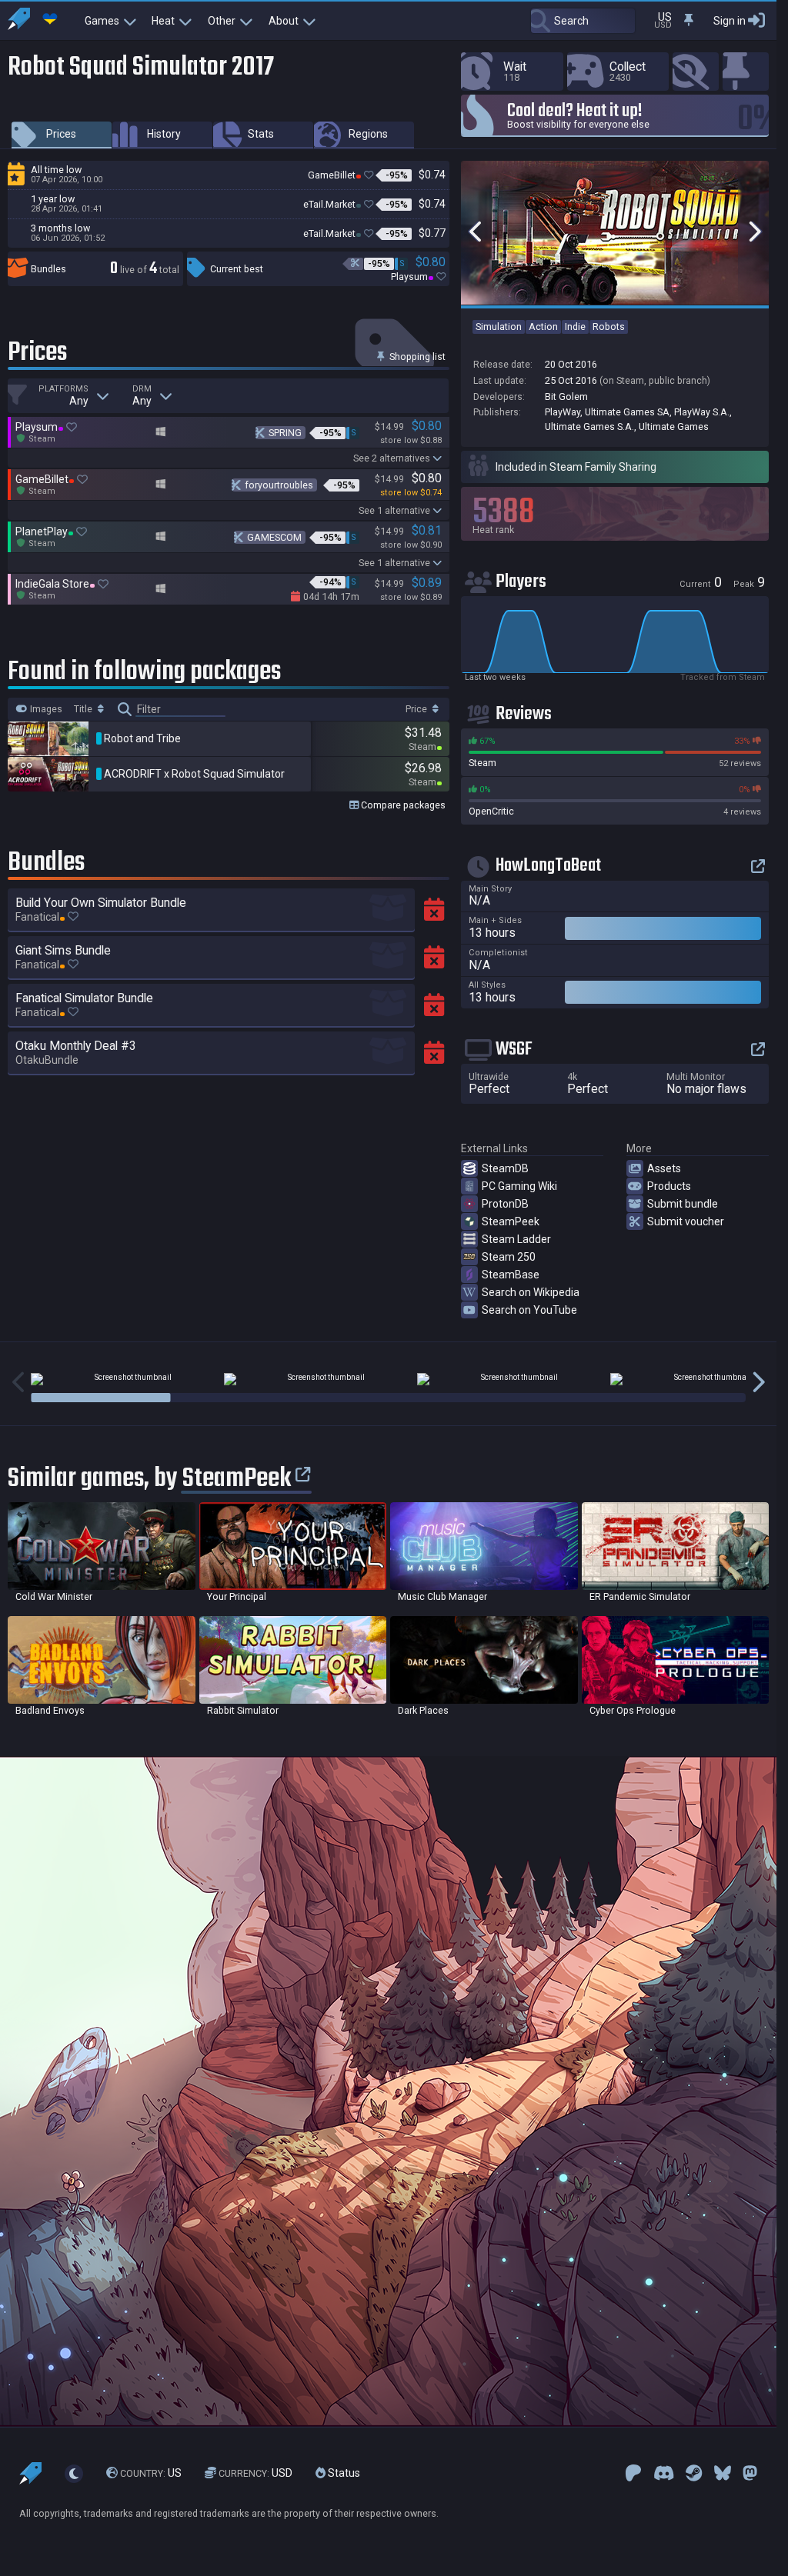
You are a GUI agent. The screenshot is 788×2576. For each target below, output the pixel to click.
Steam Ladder (516, 1239)
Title (84, 709)
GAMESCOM (274, 537)
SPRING (285, 433)
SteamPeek (511, 1221)
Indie (575, 327)
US (151, 2473)
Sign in (730, 21)
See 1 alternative (394, 510)
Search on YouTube (529, 1310)
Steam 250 (509, 1257)
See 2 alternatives (392, 458)
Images (45, 709)
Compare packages (402, 805)
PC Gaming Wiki (519, 1186)
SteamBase (511, 1275)
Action (543, 327)
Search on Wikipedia (531, 1292)
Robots (609, 327)
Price (417, 709)
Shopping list (416, 357)
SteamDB (505, 1168)
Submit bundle (683, 1204)
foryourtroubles (279, 485)
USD (255, 2473)
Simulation (499, 327)
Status (343, 2473)
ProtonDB (505, 1204)
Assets (664, 1168)
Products (669, 1186)
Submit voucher (686, 1221)
